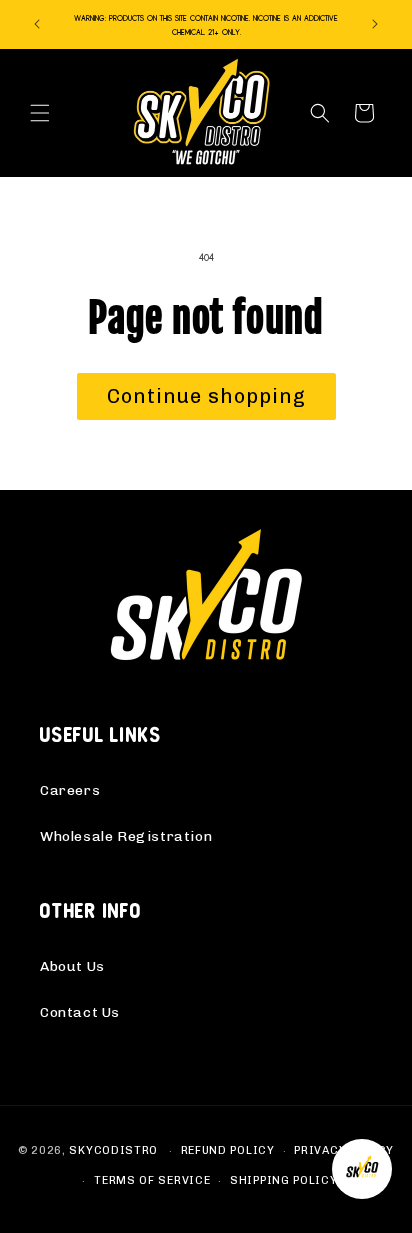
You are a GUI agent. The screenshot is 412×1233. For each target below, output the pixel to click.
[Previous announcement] (37, 24)
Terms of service (152, 1180)
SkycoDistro (113, 1150)
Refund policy (228, 1150)
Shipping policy (284, 1180)
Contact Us (80, 1012)
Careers (70, 790)
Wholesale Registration (126, 836)
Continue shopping (206, 396)
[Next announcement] (375, 24)
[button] (40, 113)
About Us (72, 966)
